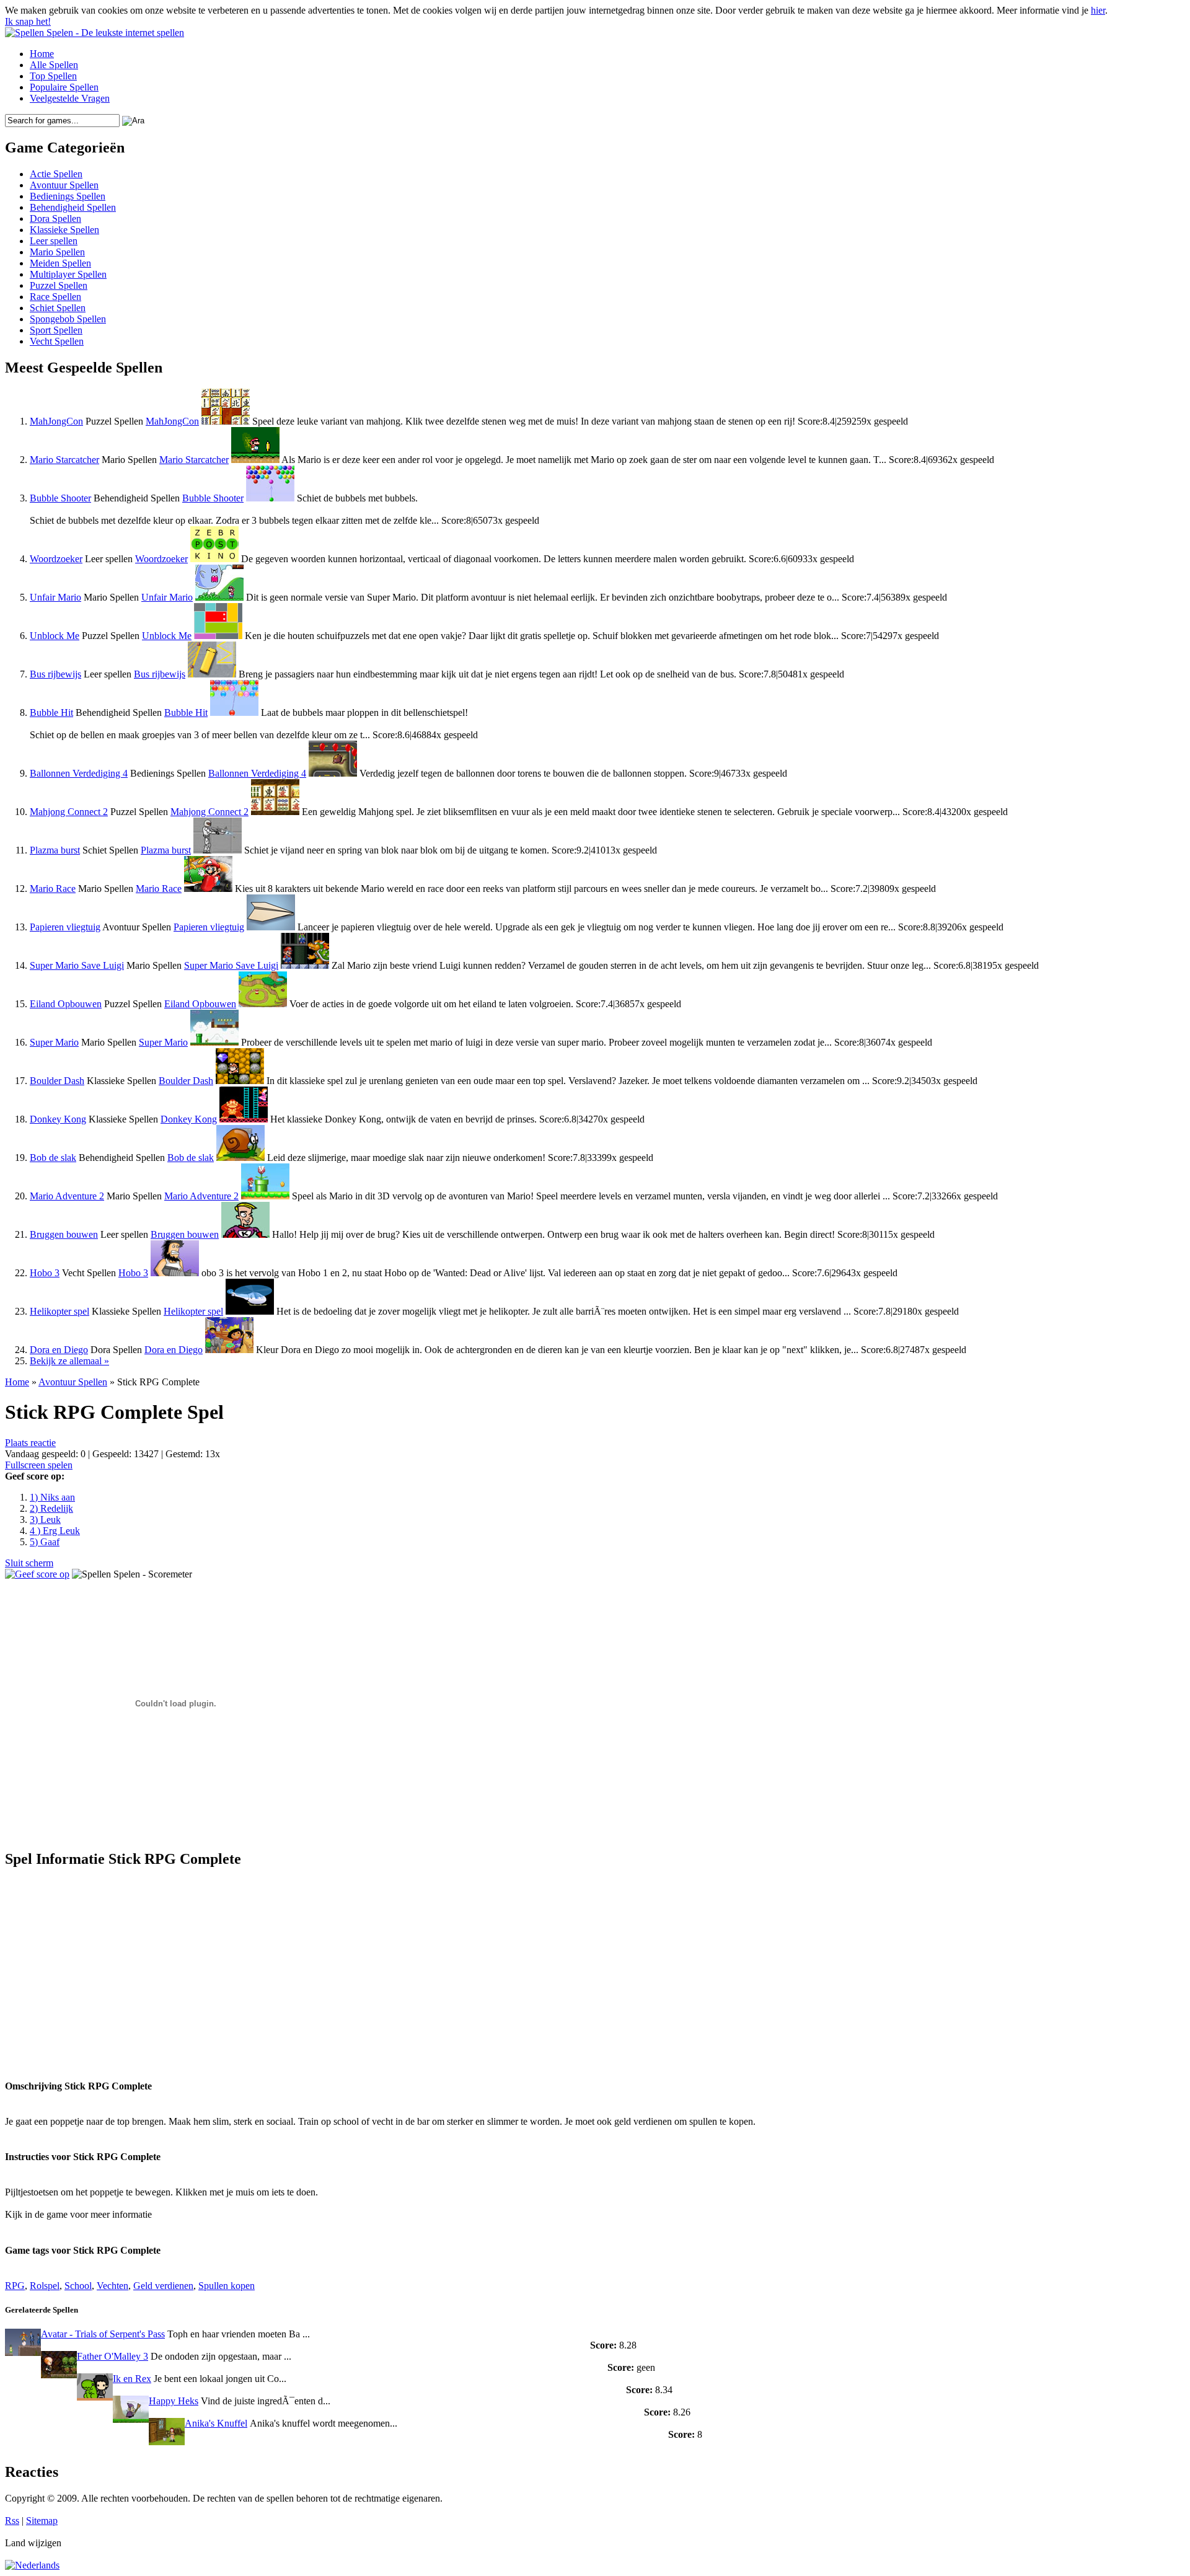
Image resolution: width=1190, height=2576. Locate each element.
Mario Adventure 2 (67, 1196)
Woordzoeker (56, 559)
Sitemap (42, 2521)
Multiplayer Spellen (68, 274)
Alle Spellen (54, 65)
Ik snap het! (28, 21)
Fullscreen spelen (39, 1465)
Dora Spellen (55, 218)
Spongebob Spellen (68, 319)
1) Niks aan (52, 1497)
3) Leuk (45, 1520)
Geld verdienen (163, 2286)
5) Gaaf (45, 1542)
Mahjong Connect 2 (69, 812)
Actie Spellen (56, 174)
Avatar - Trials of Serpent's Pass (103, 2334)
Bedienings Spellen (68, 196)
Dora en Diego (59, 1350)
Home (42, 54)
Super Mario (54, 1042)
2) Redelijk (51, 1508)
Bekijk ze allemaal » (69, 1361)
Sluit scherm (29, 1563)
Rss (12, 2521)
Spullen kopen (227, 2286)
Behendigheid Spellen (73, 207)
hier (1098, 10)
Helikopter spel (59, 1311)
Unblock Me (55, 636)
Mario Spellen (57, 252)
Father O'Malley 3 (112, 2356)
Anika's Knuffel (216, 2423)
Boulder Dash (57, 1081)
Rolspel (45, 2286)
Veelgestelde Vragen (70, 98)
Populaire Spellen (64, 87)
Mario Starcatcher (64, 460)
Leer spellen (54, 241)
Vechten (112, 2286)
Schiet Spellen (58, 308)
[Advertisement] (121, 1967)
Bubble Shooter (60, 498)
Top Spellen (53, 76)
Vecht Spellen (57, 341)
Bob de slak (53, 1158)
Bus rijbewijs (55, 674)
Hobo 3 (45, 1273)
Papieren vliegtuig (65, 927)
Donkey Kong (58, 1119)
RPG (15, 2286)
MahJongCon (56, 421)
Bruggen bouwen (64, 1234)
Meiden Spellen (60, 263)
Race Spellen (55, 297)
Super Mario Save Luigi (77, 965)
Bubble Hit (51, 712)
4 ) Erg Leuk (55, 1531)
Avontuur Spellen (64, 185)
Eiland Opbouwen (66, 1004)
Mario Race (53, 889)
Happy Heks (174, 2401)
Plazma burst (55, 850)
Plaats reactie (30, 1443)
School (78, 2286)
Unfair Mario (55, 597)
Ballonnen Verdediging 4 (79, 773)
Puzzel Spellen (59, 285)
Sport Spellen (56, 330)
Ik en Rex (132, 2379)
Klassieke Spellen (64, 230)
